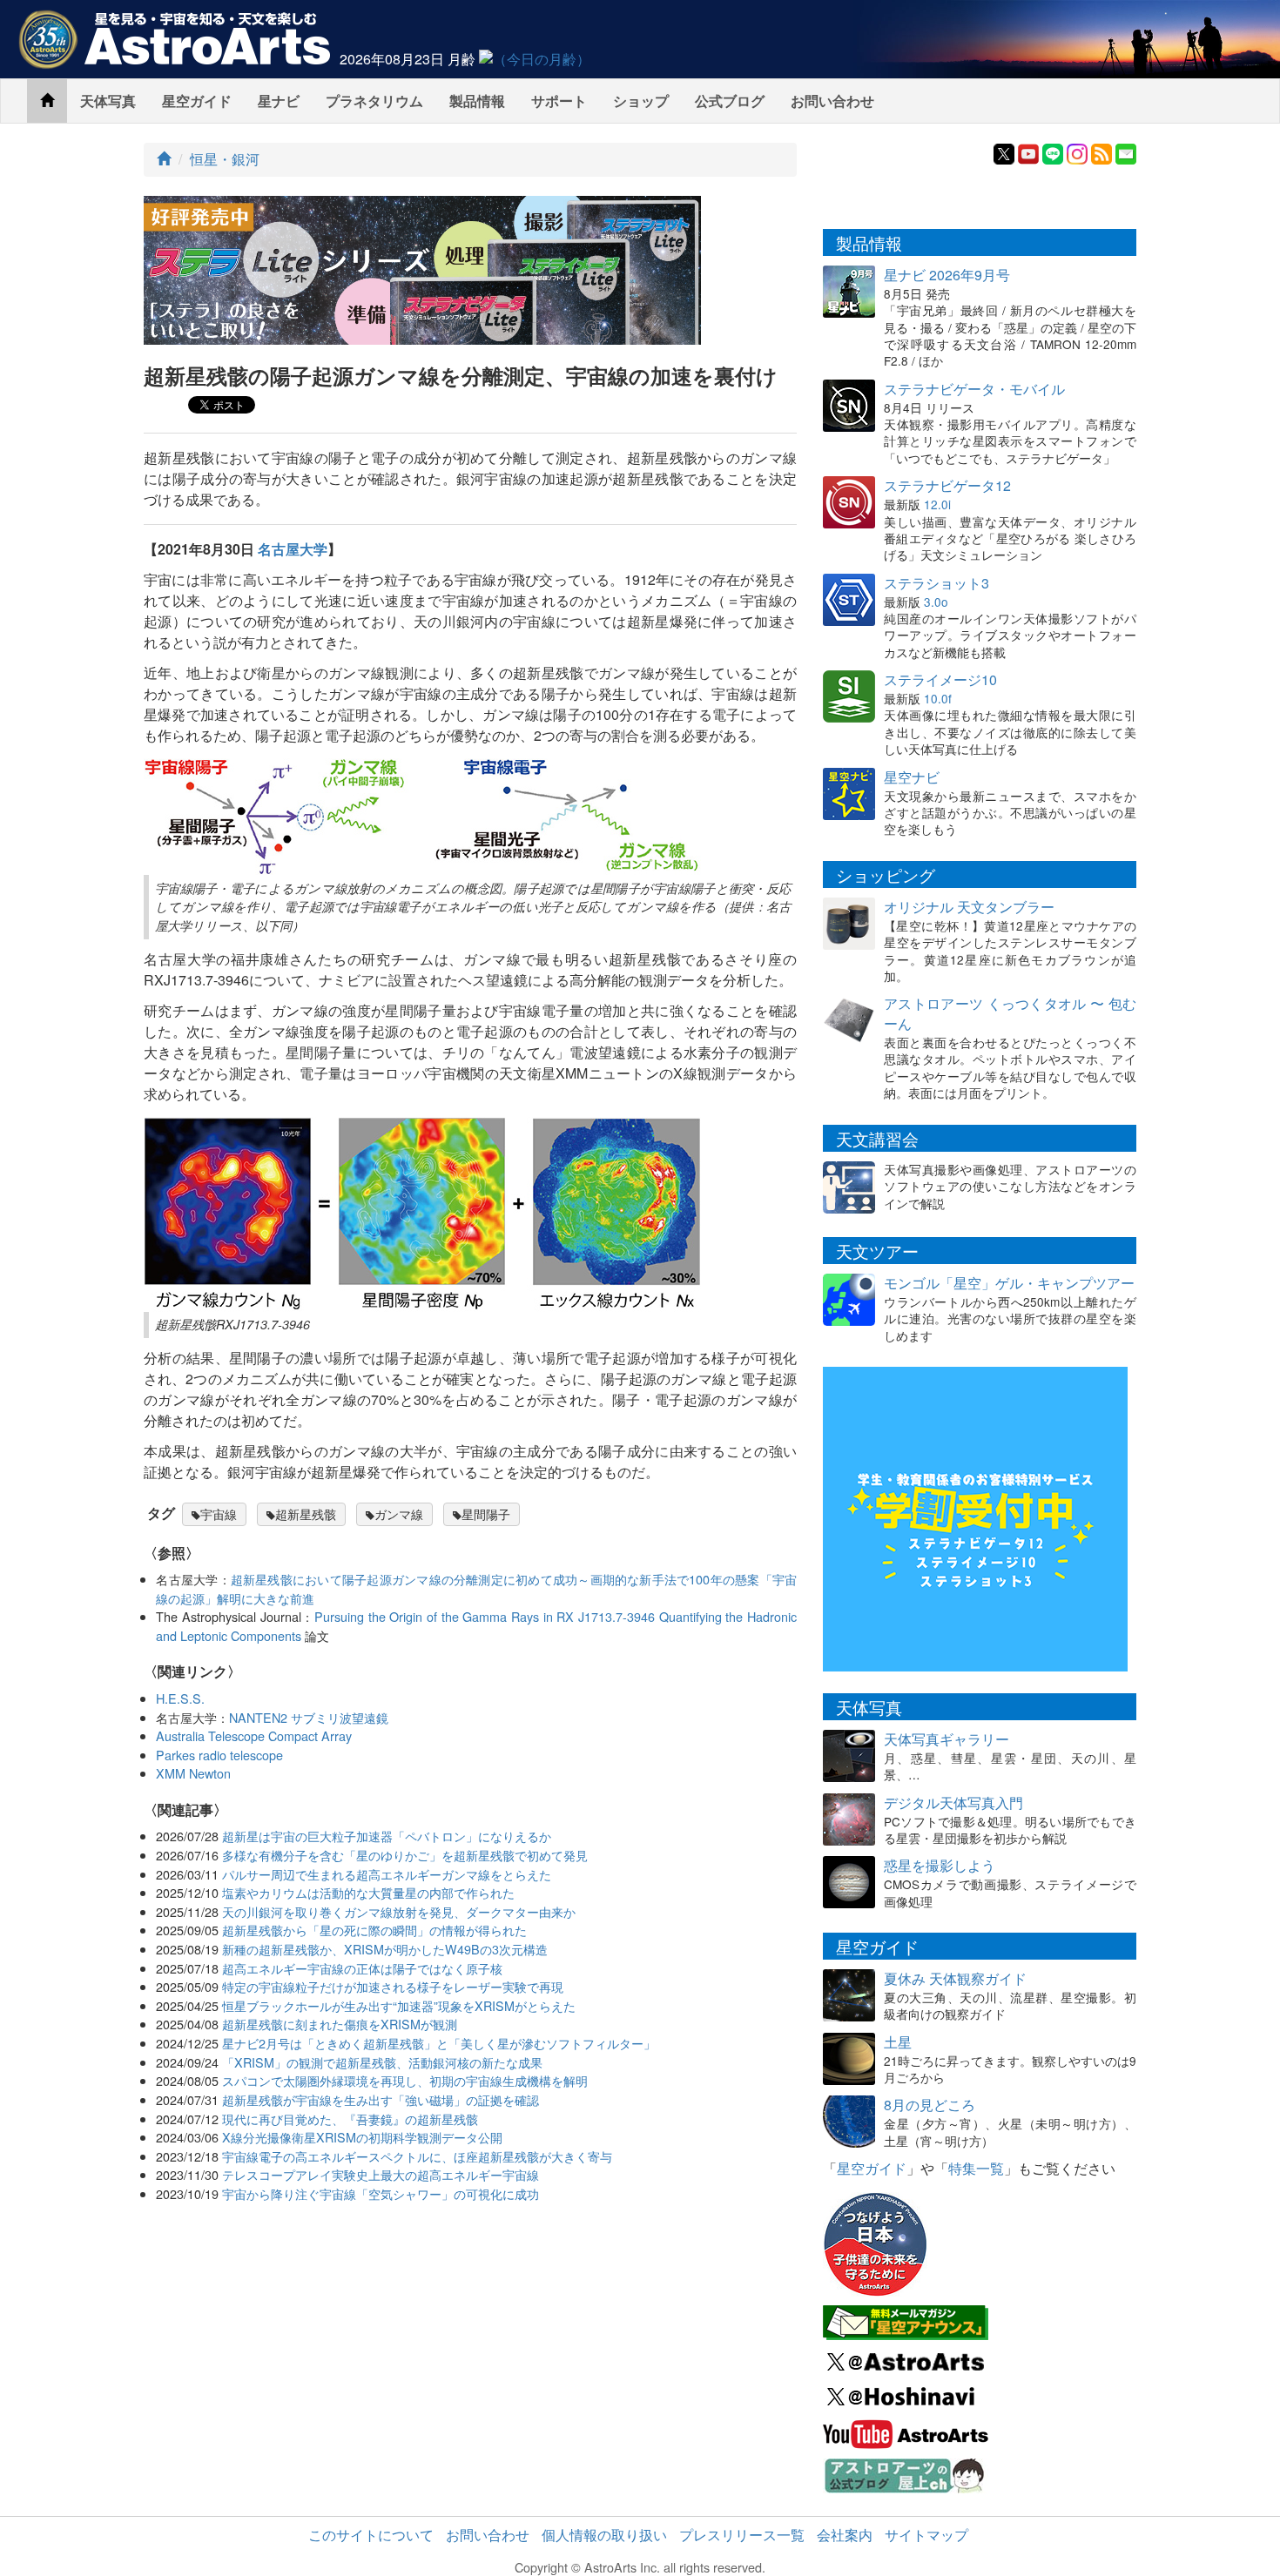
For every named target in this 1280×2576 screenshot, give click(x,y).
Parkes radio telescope (219, 1755)
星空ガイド (197, 101)
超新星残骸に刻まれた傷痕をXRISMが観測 (340, 2024)
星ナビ (279, 101)
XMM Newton (193, 1773)
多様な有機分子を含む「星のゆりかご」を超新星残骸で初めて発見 (405, 1855)
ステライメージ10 (940, 679)
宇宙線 (219, 1514)
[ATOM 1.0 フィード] (1101, 152)
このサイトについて (371, 2535)
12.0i (937, 504)
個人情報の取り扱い (604, 2535)
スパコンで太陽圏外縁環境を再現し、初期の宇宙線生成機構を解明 (405, 2080)
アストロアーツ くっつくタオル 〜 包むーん (1010, 1013)
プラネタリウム (374, 101)
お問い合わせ (832, 101)
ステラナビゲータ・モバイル (974, 389)
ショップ (641, 101)
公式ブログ (730, 101)
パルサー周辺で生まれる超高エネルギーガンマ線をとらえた (387, 1874)
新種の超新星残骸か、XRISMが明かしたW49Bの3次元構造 (385, 1949)
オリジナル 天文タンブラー (969, 907)
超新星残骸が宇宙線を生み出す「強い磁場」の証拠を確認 (381, 2099)
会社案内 (845, 2535)
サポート (559, 101)
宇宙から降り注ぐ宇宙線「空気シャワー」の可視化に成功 (381, 2193)
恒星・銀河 (225, 159)
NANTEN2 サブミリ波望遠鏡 (309, 1717)
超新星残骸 (306, 1514)
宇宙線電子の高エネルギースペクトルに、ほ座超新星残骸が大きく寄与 (417, 2156)
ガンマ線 (399, 1514)
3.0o (936, 602)
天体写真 (108, 101)
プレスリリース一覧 (742, 2535)
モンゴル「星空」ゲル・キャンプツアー (1009, 1283)
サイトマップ (926, 2535)
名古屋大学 (293, 549)
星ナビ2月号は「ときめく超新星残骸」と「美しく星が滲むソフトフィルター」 (439, 2043)
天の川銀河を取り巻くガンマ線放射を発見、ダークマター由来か (399, 1911)
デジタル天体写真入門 (953, 1803)
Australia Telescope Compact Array (254, 1735)
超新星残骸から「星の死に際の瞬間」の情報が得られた (374, 1930)
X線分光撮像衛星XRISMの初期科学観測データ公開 (362, 2137)
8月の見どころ (930, 2105)
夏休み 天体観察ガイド (955, 1978)
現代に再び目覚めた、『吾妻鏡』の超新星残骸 (350, 2119)
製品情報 (477, 101)
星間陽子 (486, 1514)
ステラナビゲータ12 (947, 485)
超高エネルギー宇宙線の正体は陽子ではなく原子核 (362, 1968)
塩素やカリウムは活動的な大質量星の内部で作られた (368, 1892)
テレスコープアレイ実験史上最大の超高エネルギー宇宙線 (381, 2174)
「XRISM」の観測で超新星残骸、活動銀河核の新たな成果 (382, 2062)
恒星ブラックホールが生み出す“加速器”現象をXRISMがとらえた (399, 2005)
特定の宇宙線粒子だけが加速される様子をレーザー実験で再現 (393, 1986)
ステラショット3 (936, 583)
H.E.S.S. (180, 1698)
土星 (898, 2042)
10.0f (938, 698)
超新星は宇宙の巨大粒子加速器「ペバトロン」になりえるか (387, 1836)
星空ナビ (912, 777)
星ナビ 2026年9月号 (947, 275)
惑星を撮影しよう (940, 1865)
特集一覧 (976, 2168)
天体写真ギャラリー (947, 1739)
